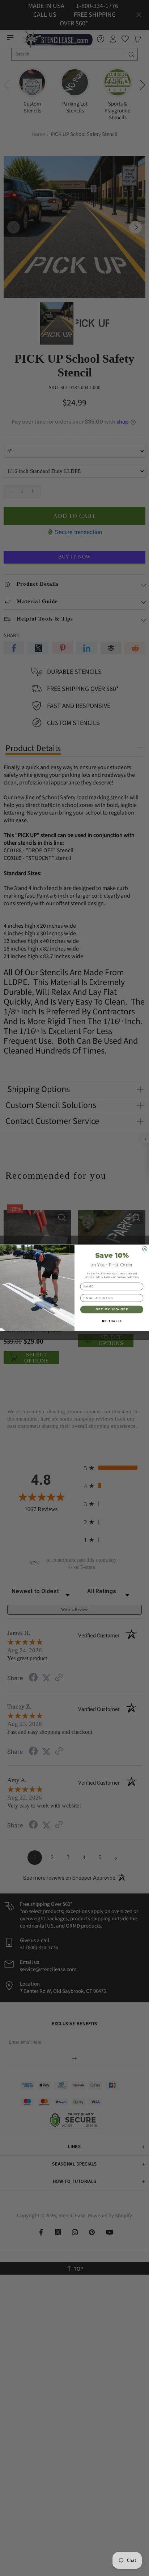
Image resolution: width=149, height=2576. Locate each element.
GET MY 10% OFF (112, 1310)
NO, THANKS (112, 1321)
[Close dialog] (145, 1249)
